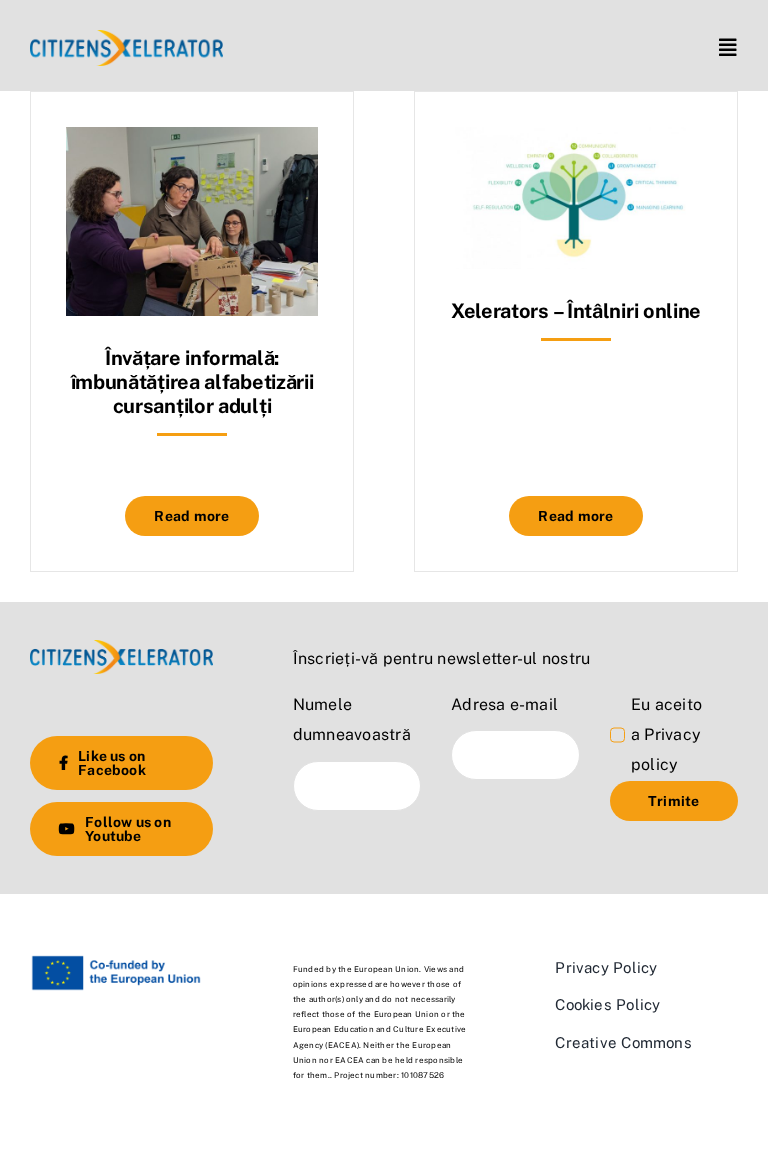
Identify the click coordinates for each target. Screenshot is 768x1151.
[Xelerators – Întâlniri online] (576, 141)
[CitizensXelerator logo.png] (126, 37)
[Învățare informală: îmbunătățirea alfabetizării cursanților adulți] (192, 141)
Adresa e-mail (504, 704)
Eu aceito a (666, 735)
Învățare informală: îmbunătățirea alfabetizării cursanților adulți (192, 382)
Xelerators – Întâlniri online (576, 311)
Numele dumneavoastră (352, 719)
